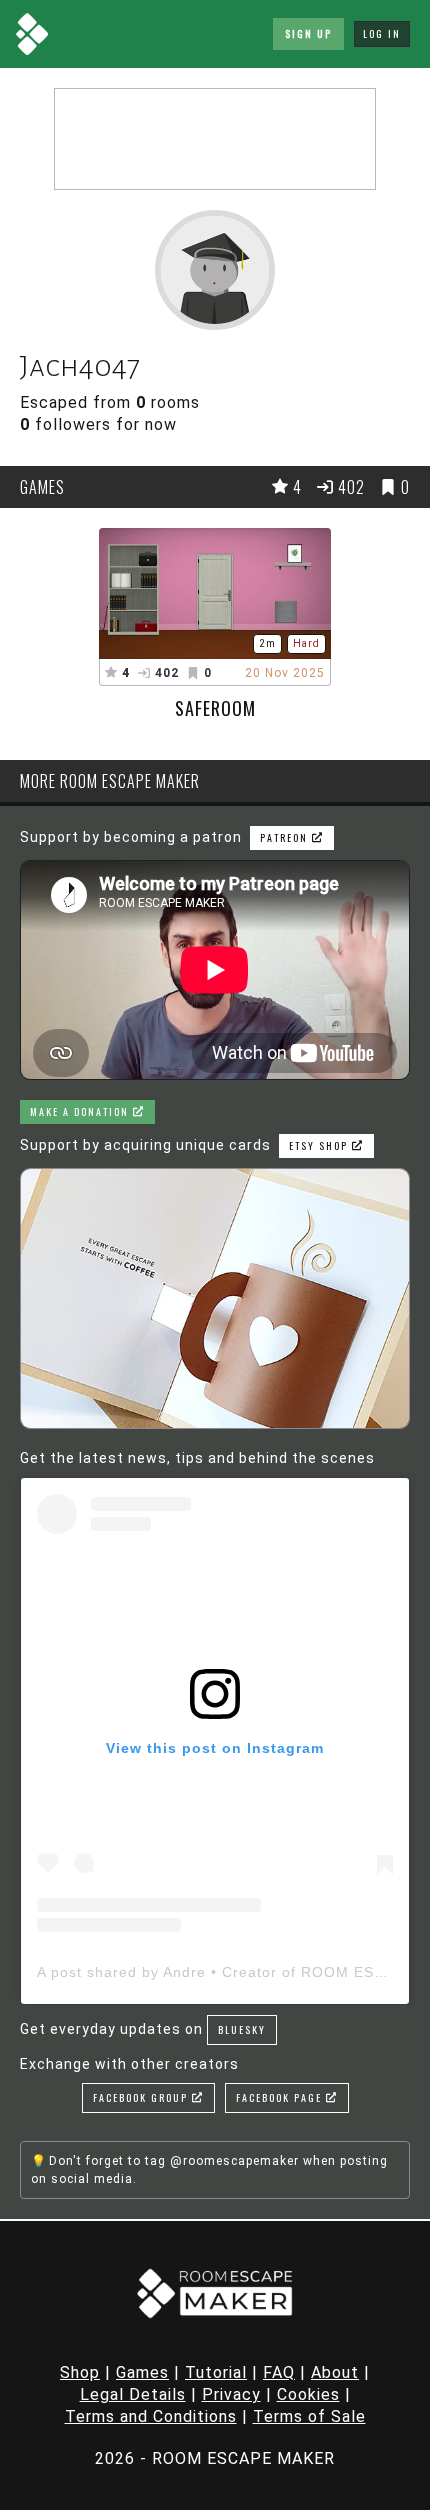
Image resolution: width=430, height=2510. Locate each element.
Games (142, 2372)
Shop (80, 2372)
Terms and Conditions (151, 2416)
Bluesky (242, 2029)
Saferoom (215, 708)
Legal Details (133, 2394)
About (335, 2372)
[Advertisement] (215, 139)
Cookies (308, 2394)
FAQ (279, 2372)
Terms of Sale (309, 2416)
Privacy (231, 2394)
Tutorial (216, 2372)
